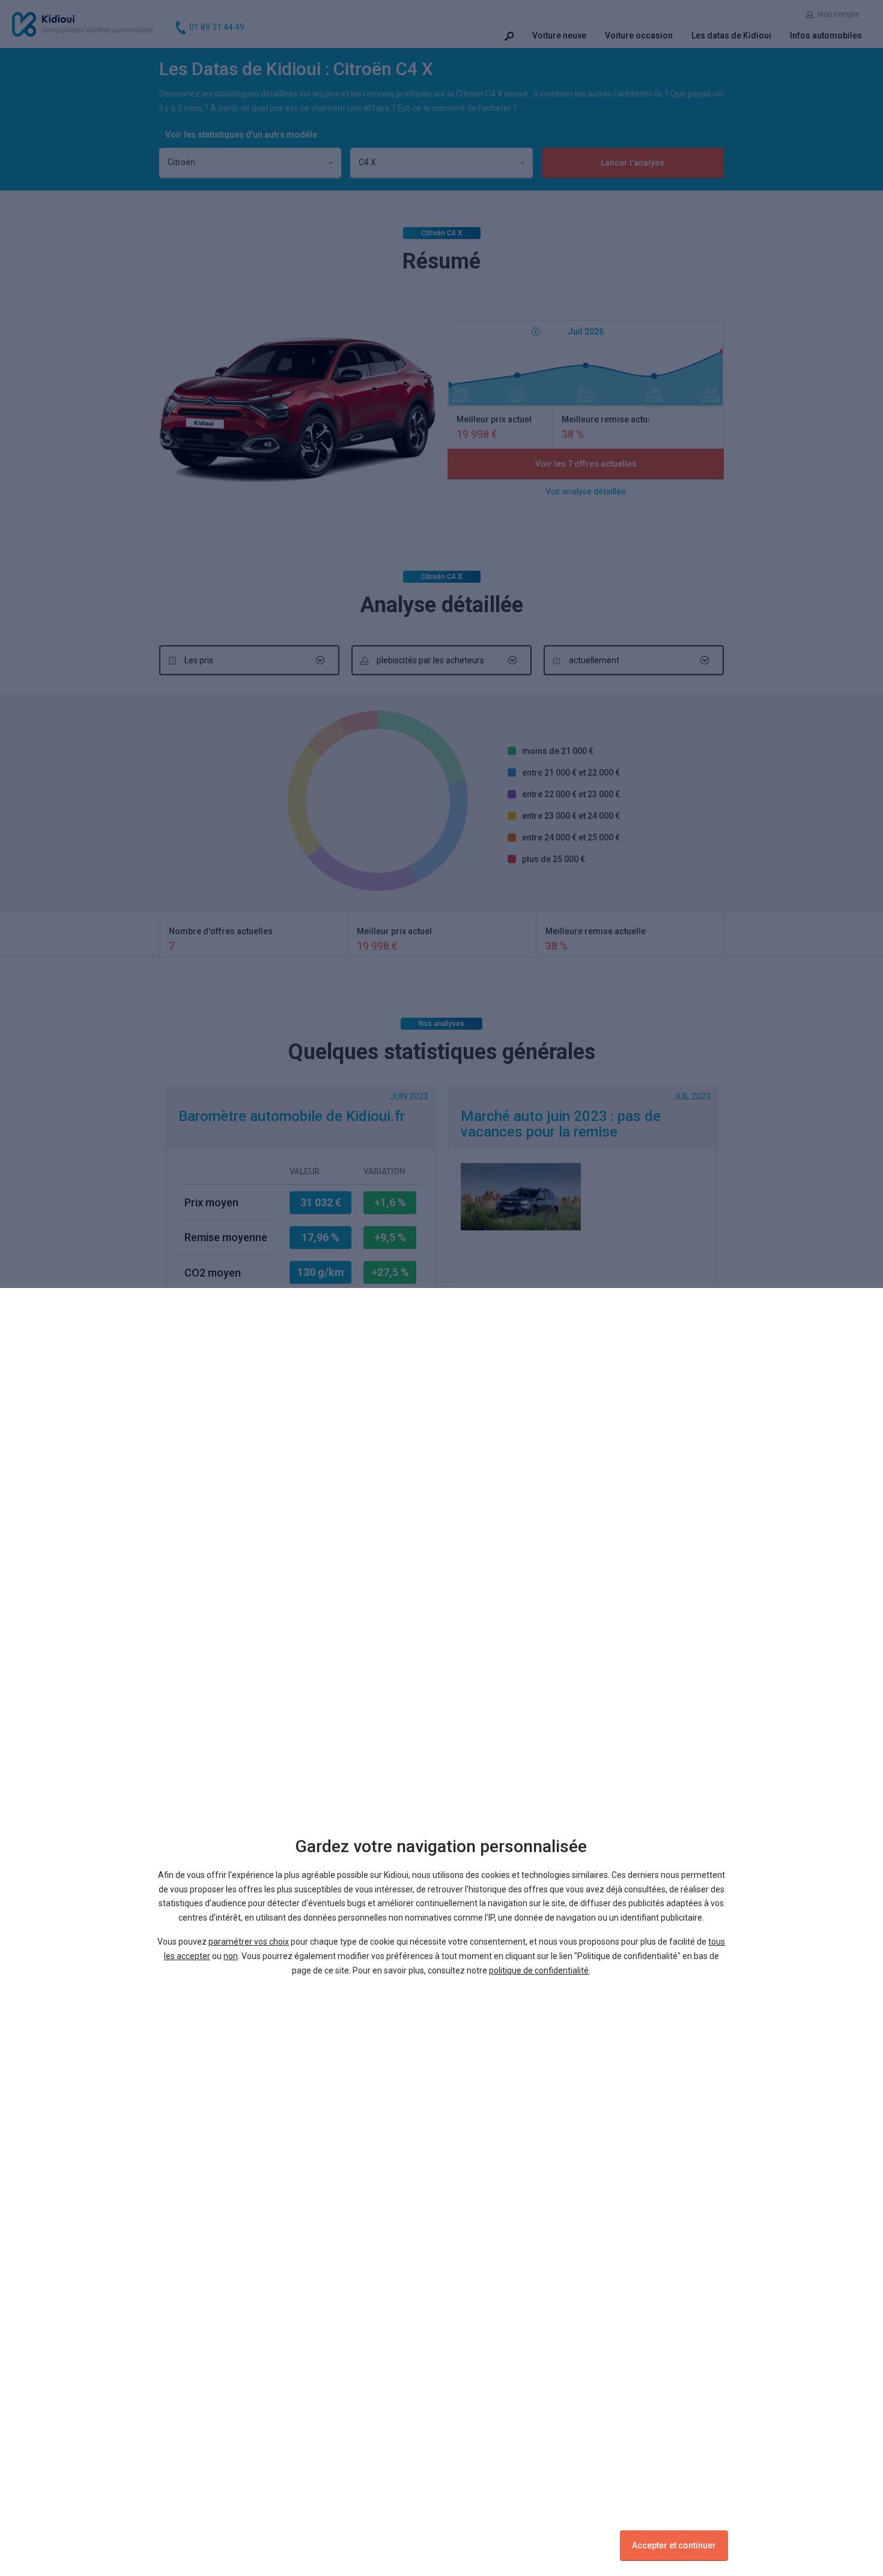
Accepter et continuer (674, 2545)
